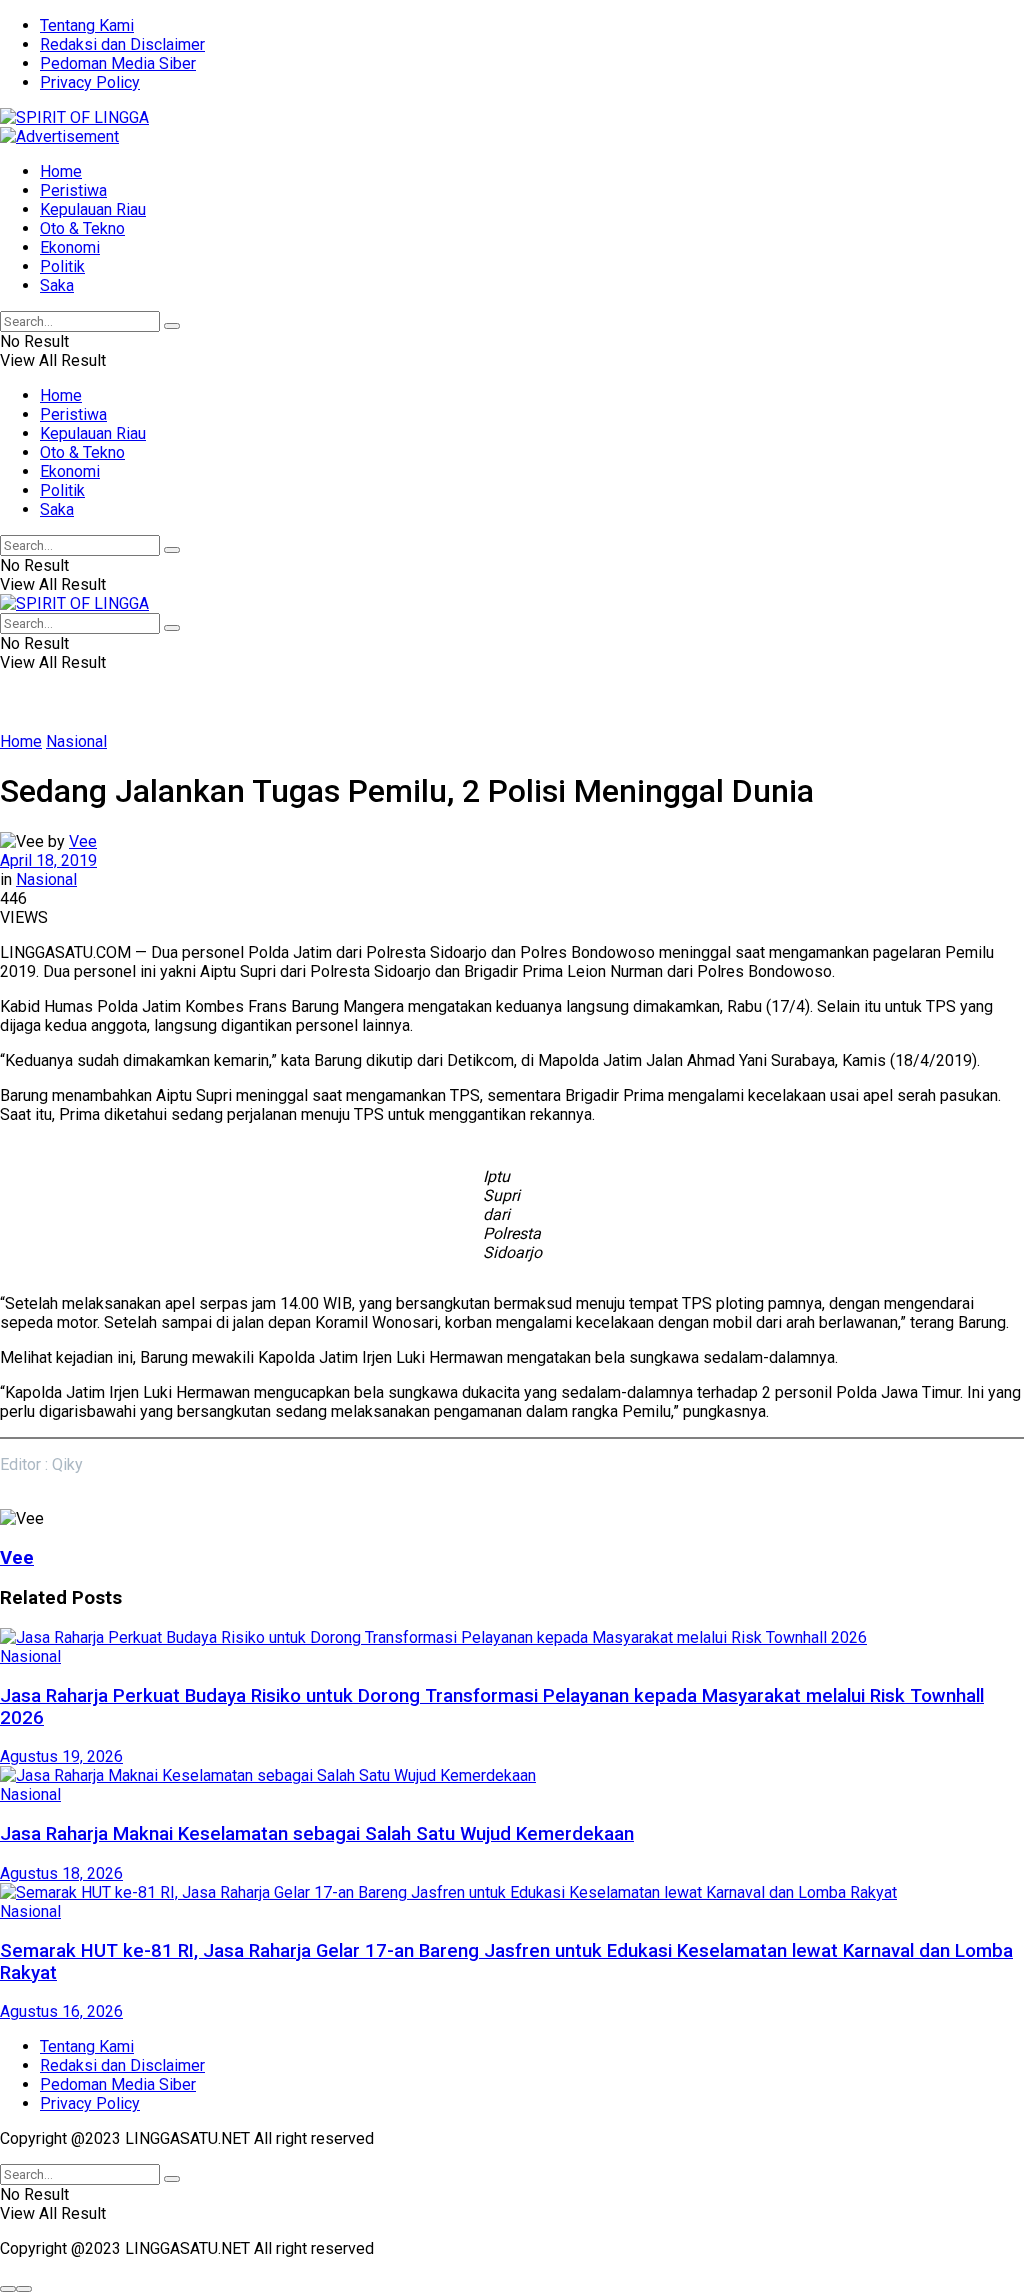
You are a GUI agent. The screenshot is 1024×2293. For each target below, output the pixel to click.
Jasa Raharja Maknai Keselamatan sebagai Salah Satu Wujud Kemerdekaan (317, 1834)
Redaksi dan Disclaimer (122, 44)
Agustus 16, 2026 (61, 2011)
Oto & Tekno (82, 228)
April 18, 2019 (48, 860)
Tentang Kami (87, 25)
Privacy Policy (90, 82)
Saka (57, 285)
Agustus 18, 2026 (61, 1873)
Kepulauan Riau (93, 209)
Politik (62, 266)
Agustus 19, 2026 (61, 1756)
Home (61, 171)
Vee (83, 841)
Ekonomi (70, 247)
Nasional (76, 741)
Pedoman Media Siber (118, 63)
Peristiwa (73, 190)
